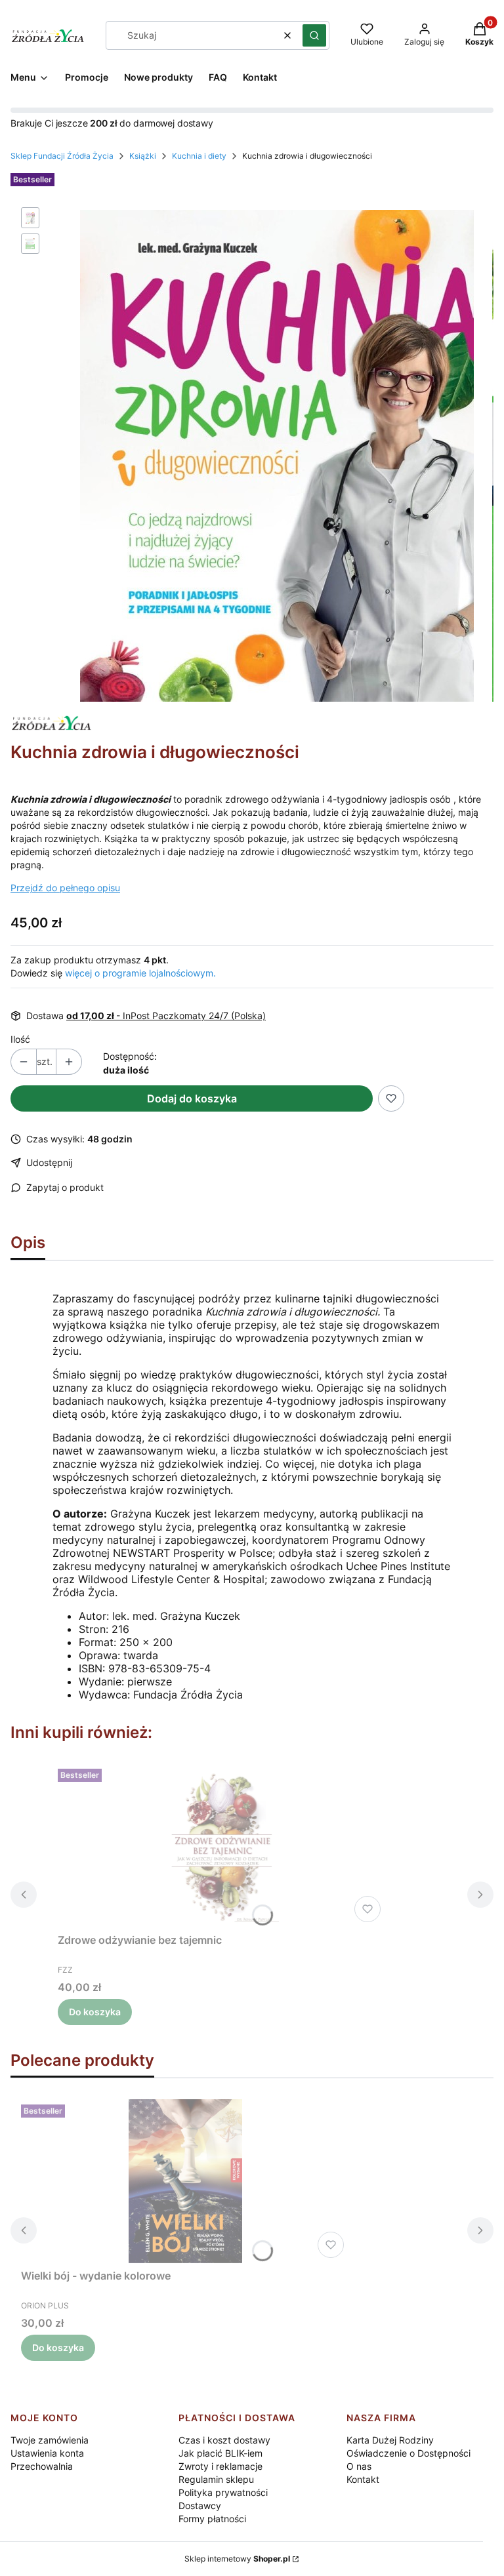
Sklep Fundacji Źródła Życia (62, 156)
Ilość (20, 1039)
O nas (359, 2466)
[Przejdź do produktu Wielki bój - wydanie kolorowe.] (185, 2181)
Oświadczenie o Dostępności (409, 2453)
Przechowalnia (42, 2466)
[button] (314, 35)
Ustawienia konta (47, 2453)
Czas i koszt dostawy (224, 2440)
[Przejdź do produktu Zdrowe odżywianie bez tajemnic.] (222, 1845)
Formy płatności (212, 2519)
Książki (143, 156)
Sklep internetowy (237, 2559)
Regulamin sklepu (216, 2479)
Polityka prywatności (223, 2492)
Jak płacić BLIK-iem (220, 2453)
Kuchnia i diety (199, 156)
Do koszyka (95, 2012)
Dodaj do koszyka (192, 1098)
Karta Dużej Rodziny (390, 2440)
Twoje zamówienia (50, 2440)
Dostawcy (200, 2506)
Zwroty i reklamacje (220, 2466)
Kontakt (363, 2479)
